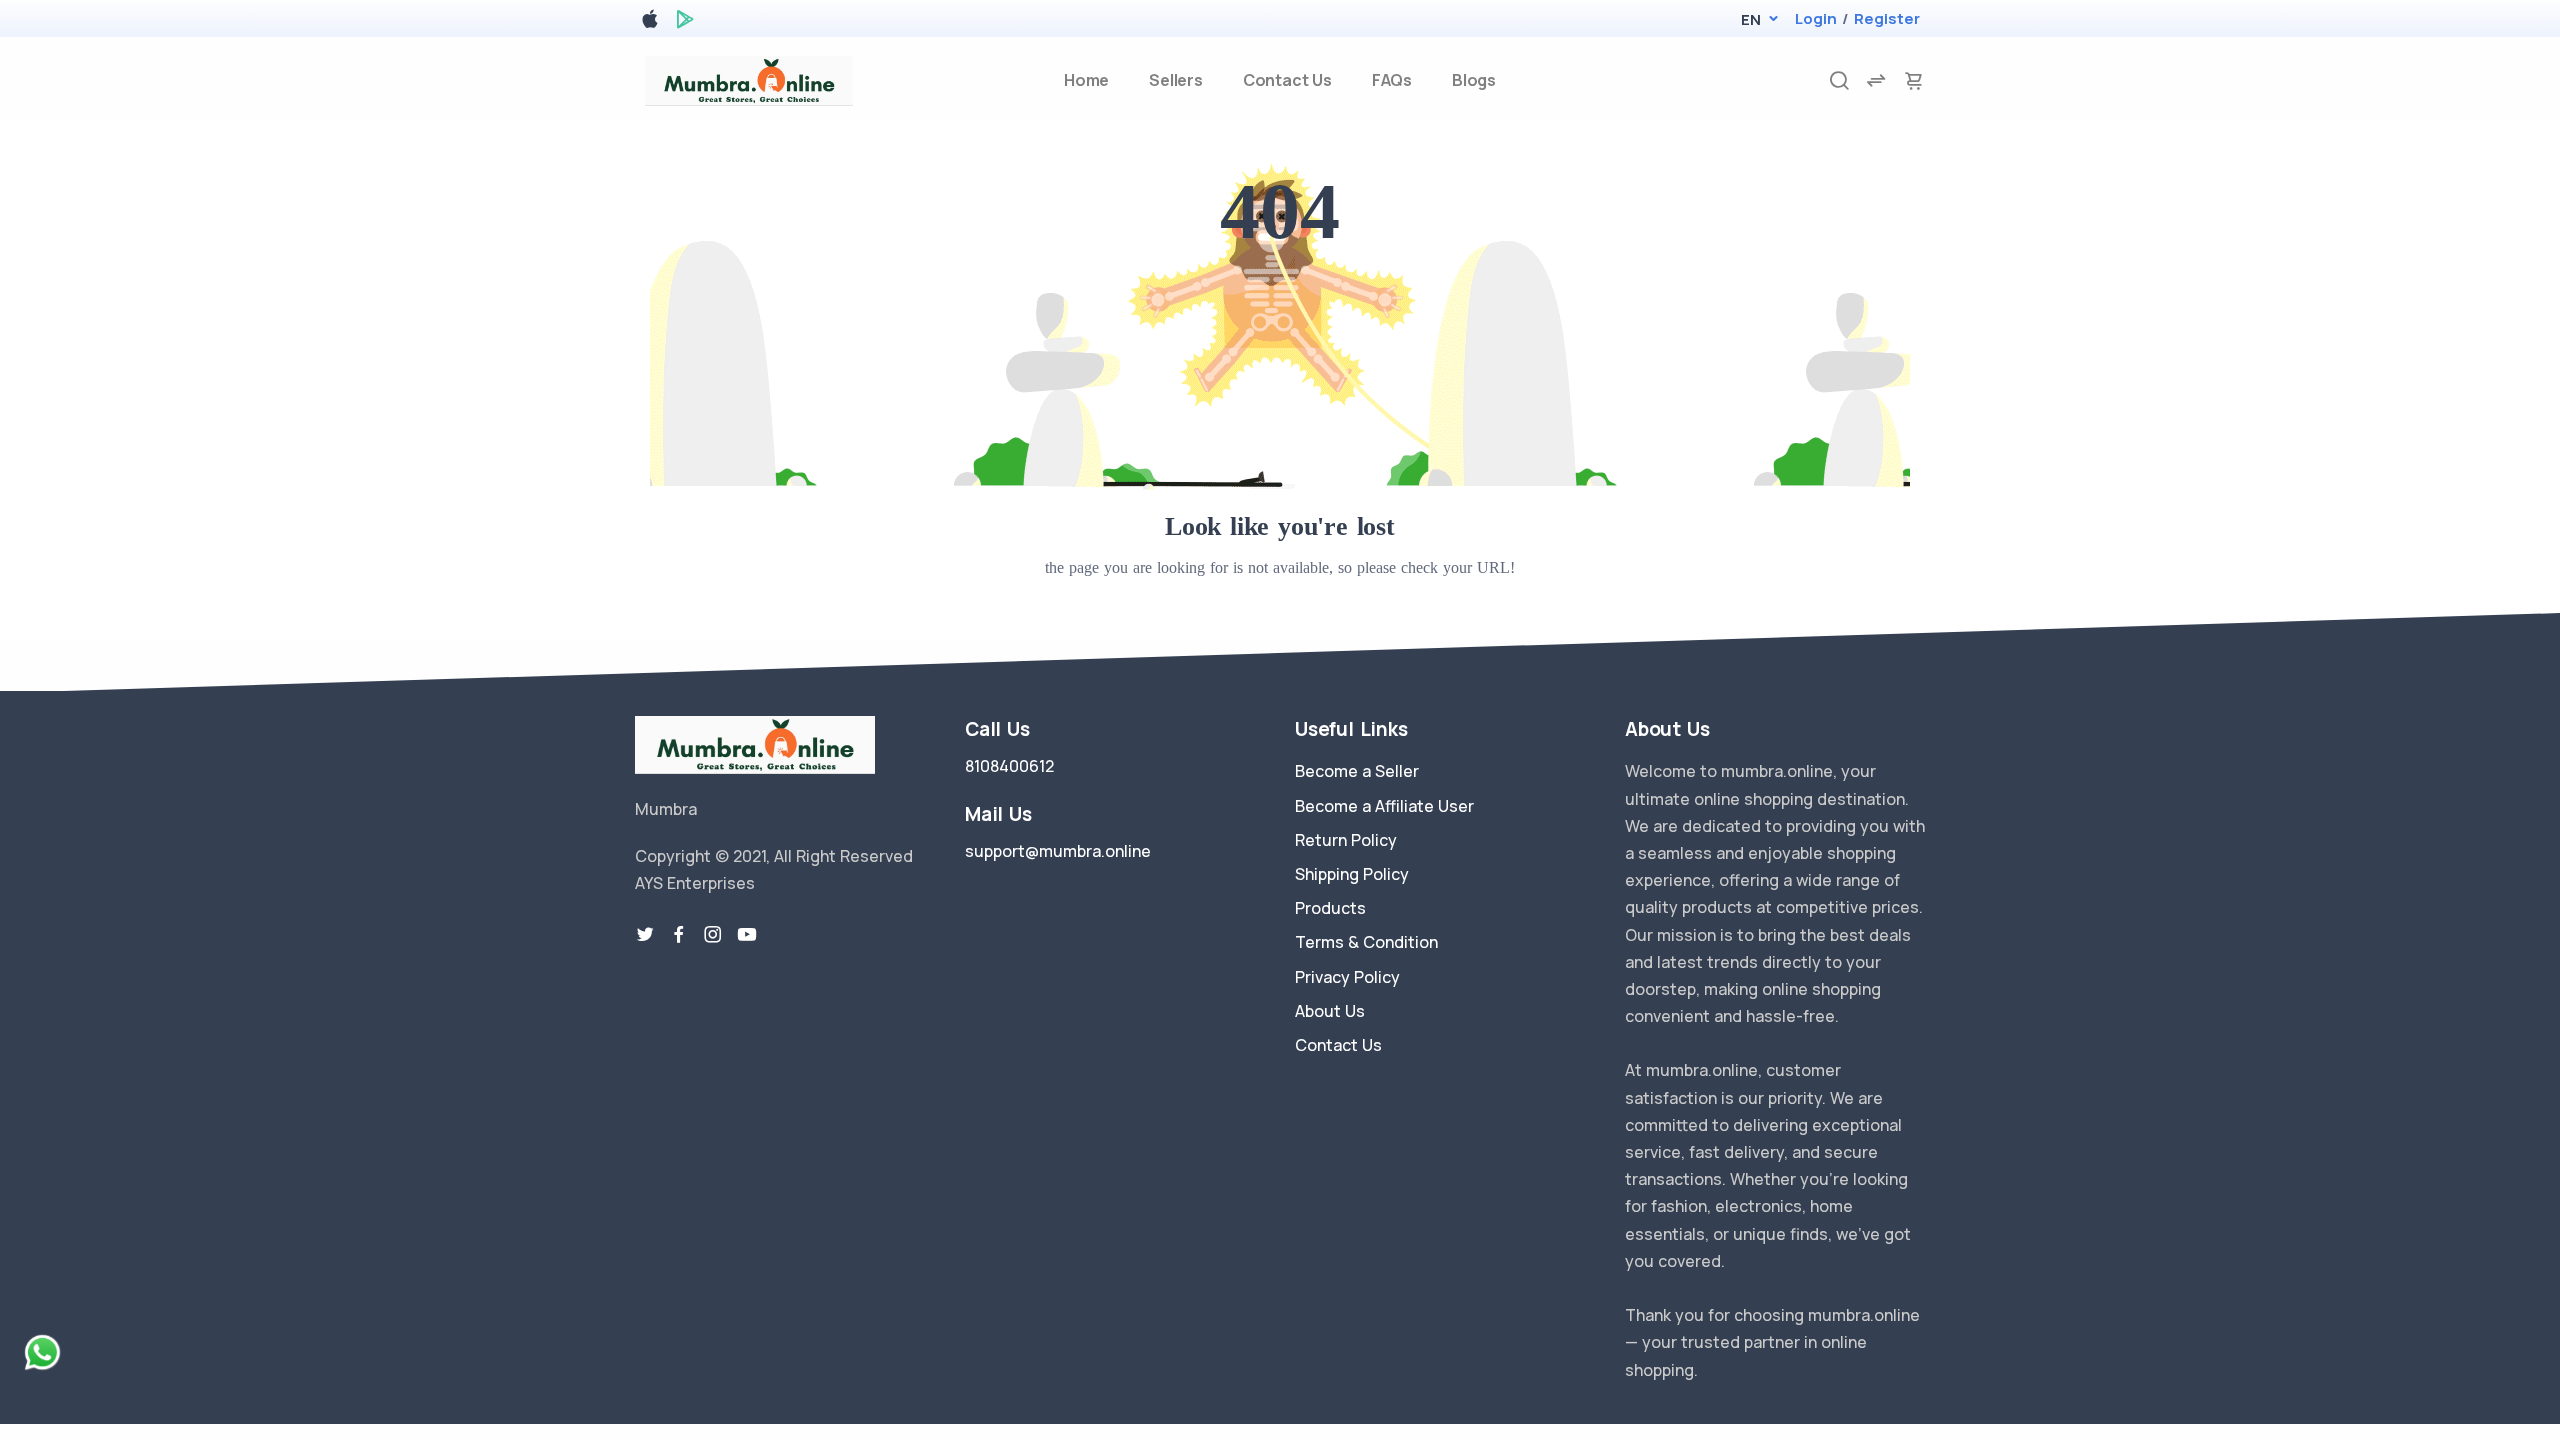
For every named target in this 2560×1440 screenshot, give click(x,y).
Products (1330, 908)
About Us (1330, 1011)
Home (1086, 80)
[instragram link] (713, 935)
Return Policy (1346, 840)
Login (1816, 18)
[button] (1750, 19)
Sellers (1176, 80)
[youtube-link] (747, 935)
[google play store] (685, 22)
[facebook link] (679, 935)
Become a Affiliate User (1384, 806)
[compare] (1876, 80)
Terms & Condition (1366, 942)
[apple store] (650, 22)
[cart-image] (1914, 80)
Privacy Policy (1347, 977)
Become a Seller (1357, 771)
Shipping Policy (1352, 874)
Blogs (1474, 80)
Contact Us (1287, 80)
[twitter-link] (645, 935)
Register (1887, 18)
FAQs (1392, 80)
